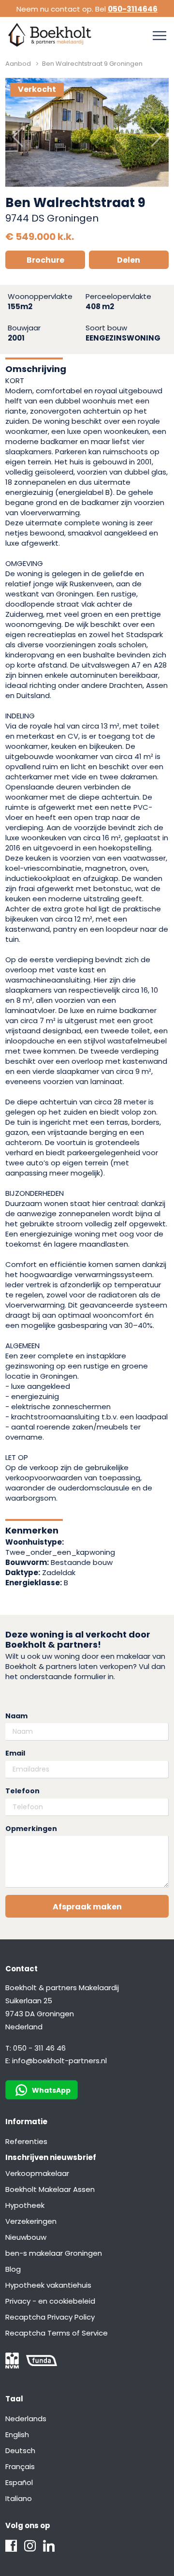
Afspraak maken (87, 1907)
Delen (129, 260)
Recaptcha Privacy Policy (50, 2317)
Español (19, 2482)
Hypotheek (25, 2205)
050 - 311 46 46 (39, 2048)
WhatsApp (51, 2090)
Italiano (19, 2498)
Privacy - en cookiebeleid (50, 2301)
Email (15, 1753)
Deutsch (20, 2450)
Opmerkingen (31, 1829)
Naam (16, 1716)
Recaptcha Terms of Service (57, 2333)
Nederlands (26, 2419)
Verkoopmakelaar (37, 2173)
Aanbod (18, 64)
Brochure (45, 260)
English (17, 2435)
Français (20, 2466)
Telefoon (22, 1791)
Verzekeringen (31, 2221)
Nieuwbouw (26, 2237)
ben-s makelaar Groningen (54, 2253)
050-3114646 (133, 9)
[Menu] (159, 36)
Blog (13, 2269)
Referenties (26, 2141)
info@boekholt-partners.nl (59, 2061)
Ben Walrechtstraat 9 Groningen (92, 64)
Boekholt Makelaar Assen (50, 2189)
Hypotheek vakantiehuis (48, 2285)
